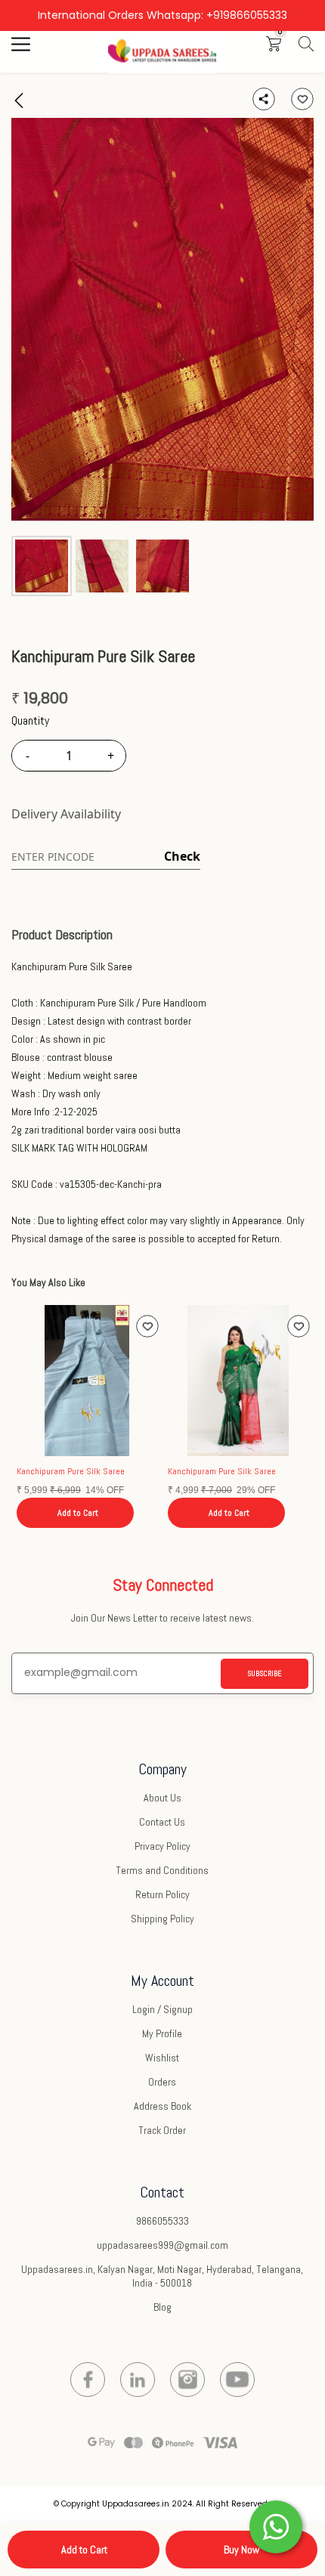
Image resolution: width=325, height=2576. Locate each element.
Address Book (162, 2106)
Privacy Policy (162, 1846)
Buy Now (241, 2550)
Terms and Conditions (162, 1870)
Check (182, 856)
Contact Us (162, 1822)
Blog (162, 2307)
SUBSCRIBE (265, 1673)
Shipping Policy (162, 1919)
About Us (162, 1798)
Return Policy (162, 1894)
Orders (162, 2082)
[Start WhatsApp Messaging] (276, 2525)
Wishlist (162, 2058)
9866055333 (162, 2221)
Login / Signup (162, 2009)
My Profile (162, 2033)
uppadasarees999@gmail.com (162, 2245)
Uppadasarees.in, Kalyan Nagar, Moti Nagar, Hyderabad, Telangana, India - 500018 (162, 2276)
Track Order (162, 2130)
